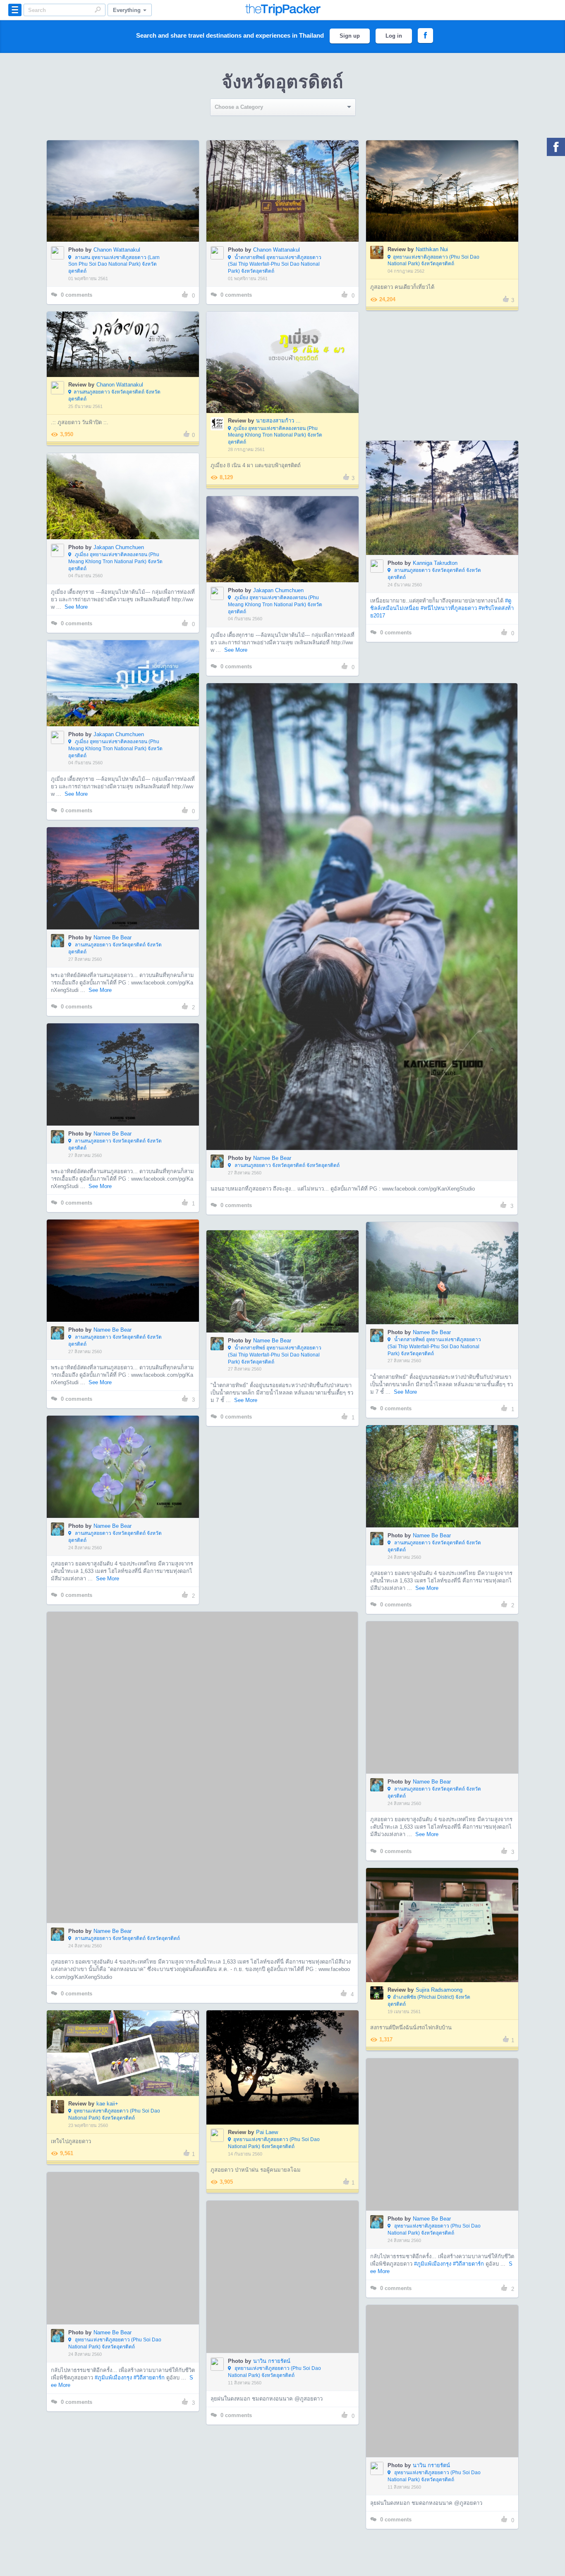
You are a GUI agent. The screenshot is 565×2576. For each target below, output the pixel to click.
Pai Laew (267, 2132)
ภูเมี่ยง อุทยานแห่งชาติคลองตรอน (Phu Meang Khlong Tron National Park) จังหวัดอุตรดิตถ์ (275, 435)
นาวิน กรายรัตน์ (272, 2361)
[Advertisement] (442, 376)
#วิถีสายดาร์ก (468, 2214)
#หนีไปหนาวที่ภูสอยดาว (449, 608)
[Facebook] (556, 147)
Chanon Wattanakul (117, 250)
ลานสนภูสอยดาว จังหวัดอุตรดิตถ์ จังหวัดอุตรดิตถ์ (114, 395)
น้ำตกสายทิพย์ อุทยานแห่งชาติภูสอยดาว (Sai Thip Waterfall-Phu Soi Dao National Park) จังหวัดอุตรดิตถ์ (275, 264)
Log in (394, 36)
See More (76, 607)
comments (77, 295)
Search (98, 10)
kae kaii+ (107, 2104)
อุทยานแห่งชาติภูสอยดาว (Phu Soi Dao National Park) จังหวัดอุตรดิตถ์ (433, 260)
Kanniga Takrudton (435, 563)
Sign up (350, 36)
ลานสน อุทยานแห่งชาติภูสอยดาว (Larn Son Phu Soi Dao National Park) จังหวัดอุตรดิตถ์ (114, 264)
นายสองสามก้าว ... (278, 421)
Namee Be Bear (272, 1158)
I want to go (128, 203)
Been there (128, 178)
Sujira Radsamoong (439, 1990)
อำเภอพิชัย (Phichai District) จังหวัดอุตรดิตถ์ (429, 2001)
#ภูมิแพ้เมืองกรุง (433, 2214)
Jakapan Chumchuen (119, 547)
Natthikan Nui (432, 249)
